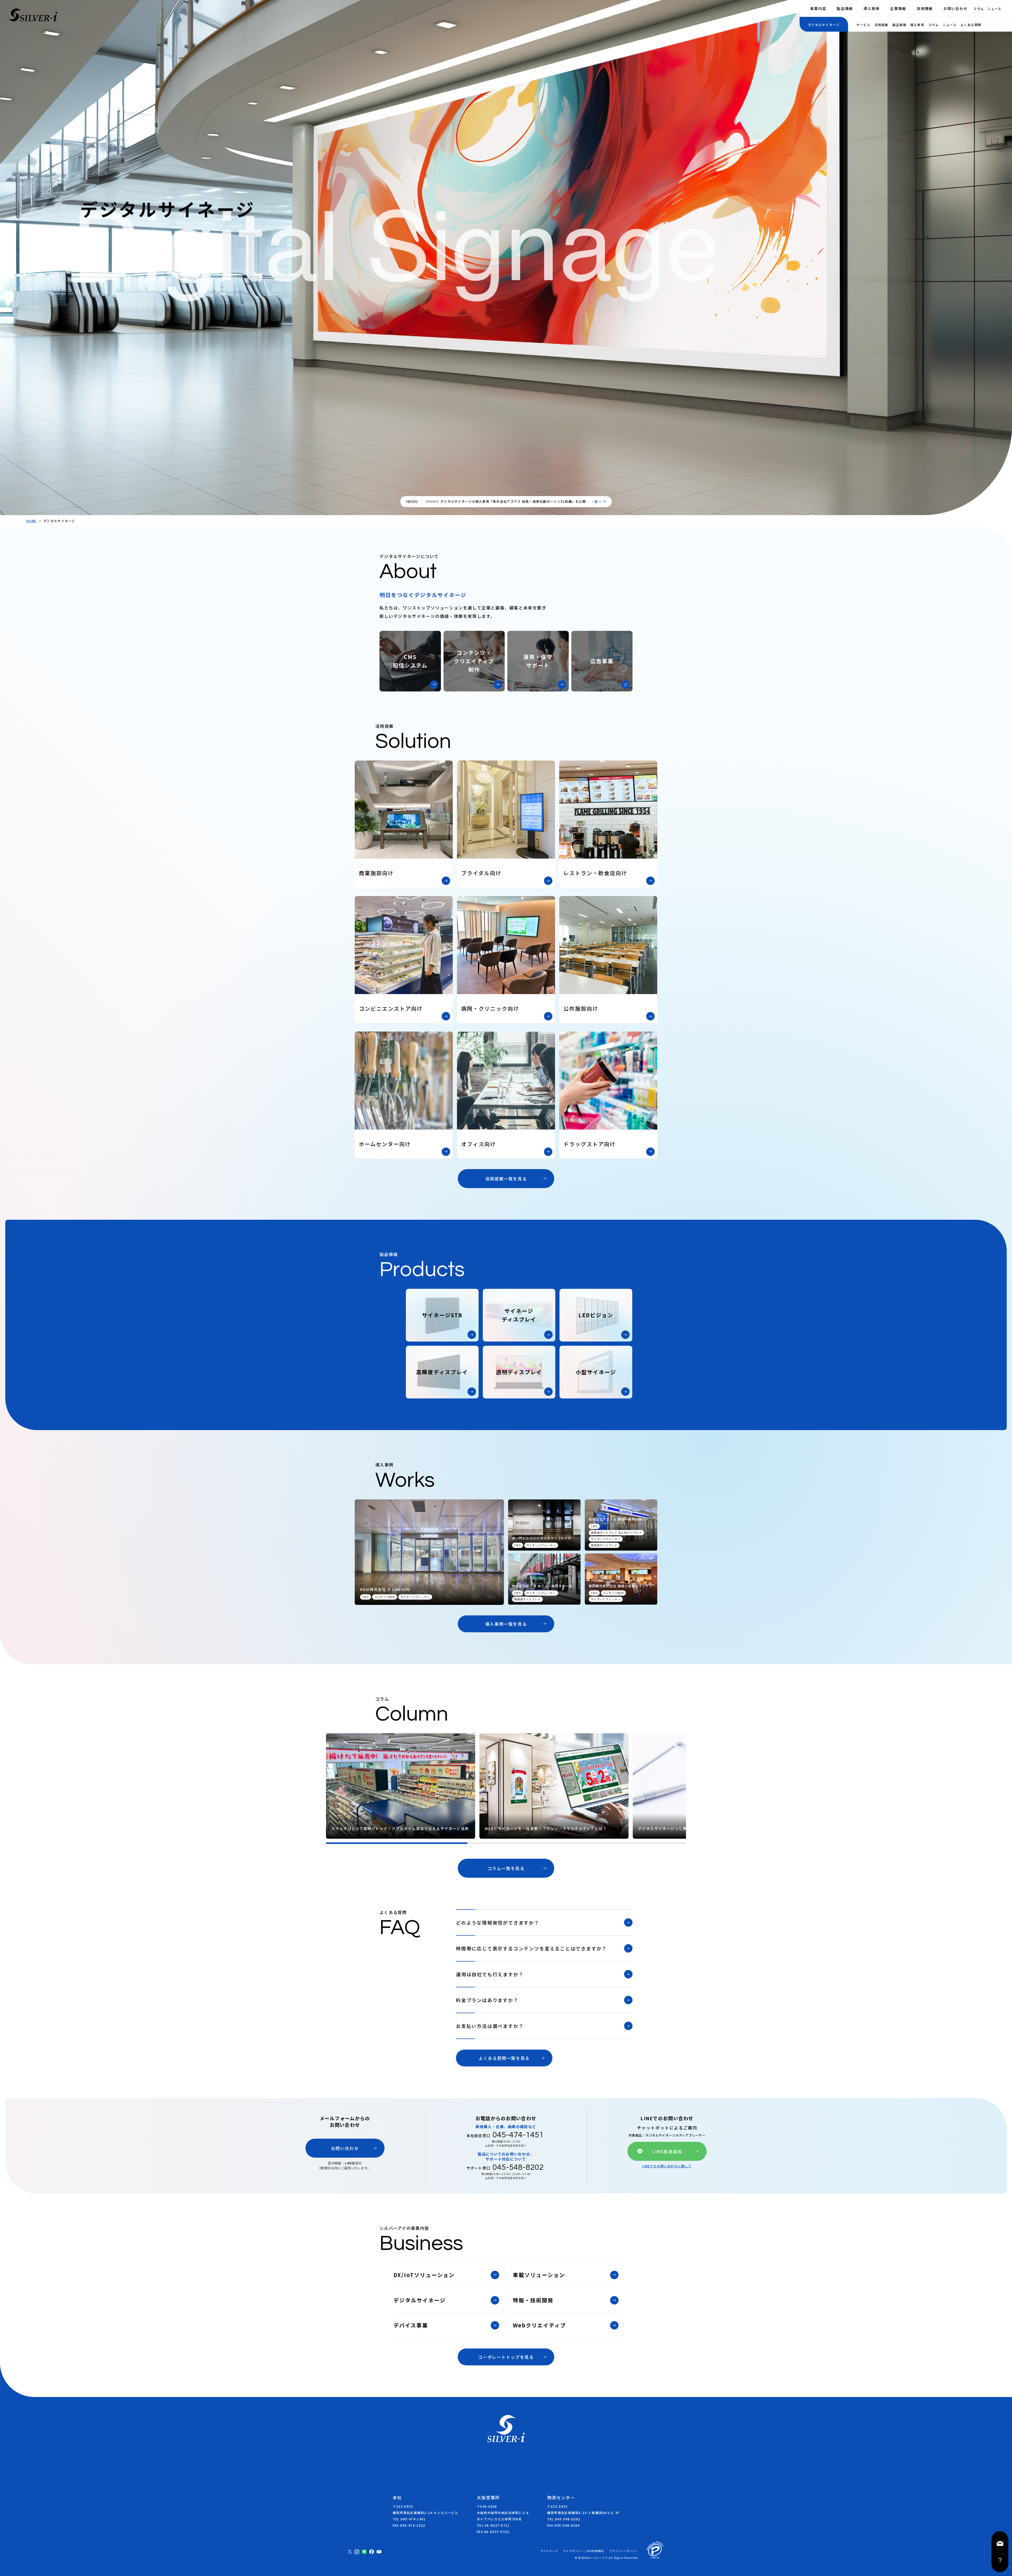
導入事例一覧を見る (506, 1624)
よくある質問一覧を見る (504, 2058)
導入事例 (871, 8)
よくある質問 (971, 25)
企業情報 (898, 8)
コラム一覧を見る (506, 1868)
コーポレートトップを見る (506, 2357)
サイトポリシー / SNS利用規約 (583, 2551)
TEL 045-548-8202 (564, 2519)
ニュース (994, 9)
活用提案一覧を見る (506, 1179)
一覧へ (596, 502)
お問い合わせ (956, 8)
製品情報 (845, 8)
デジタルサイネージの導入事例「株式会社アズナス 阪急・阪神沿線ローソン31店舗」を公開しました (515, 503)
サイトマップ (549, 2551)
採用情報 (925, 8)
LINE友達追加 (667, 2151)
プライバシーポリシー (624, 2551)
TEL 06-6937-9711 (493, 2525)
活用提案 (881, 25)
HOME (31, 521)
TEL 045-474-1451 (409, 2519)
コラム (979, 9)
